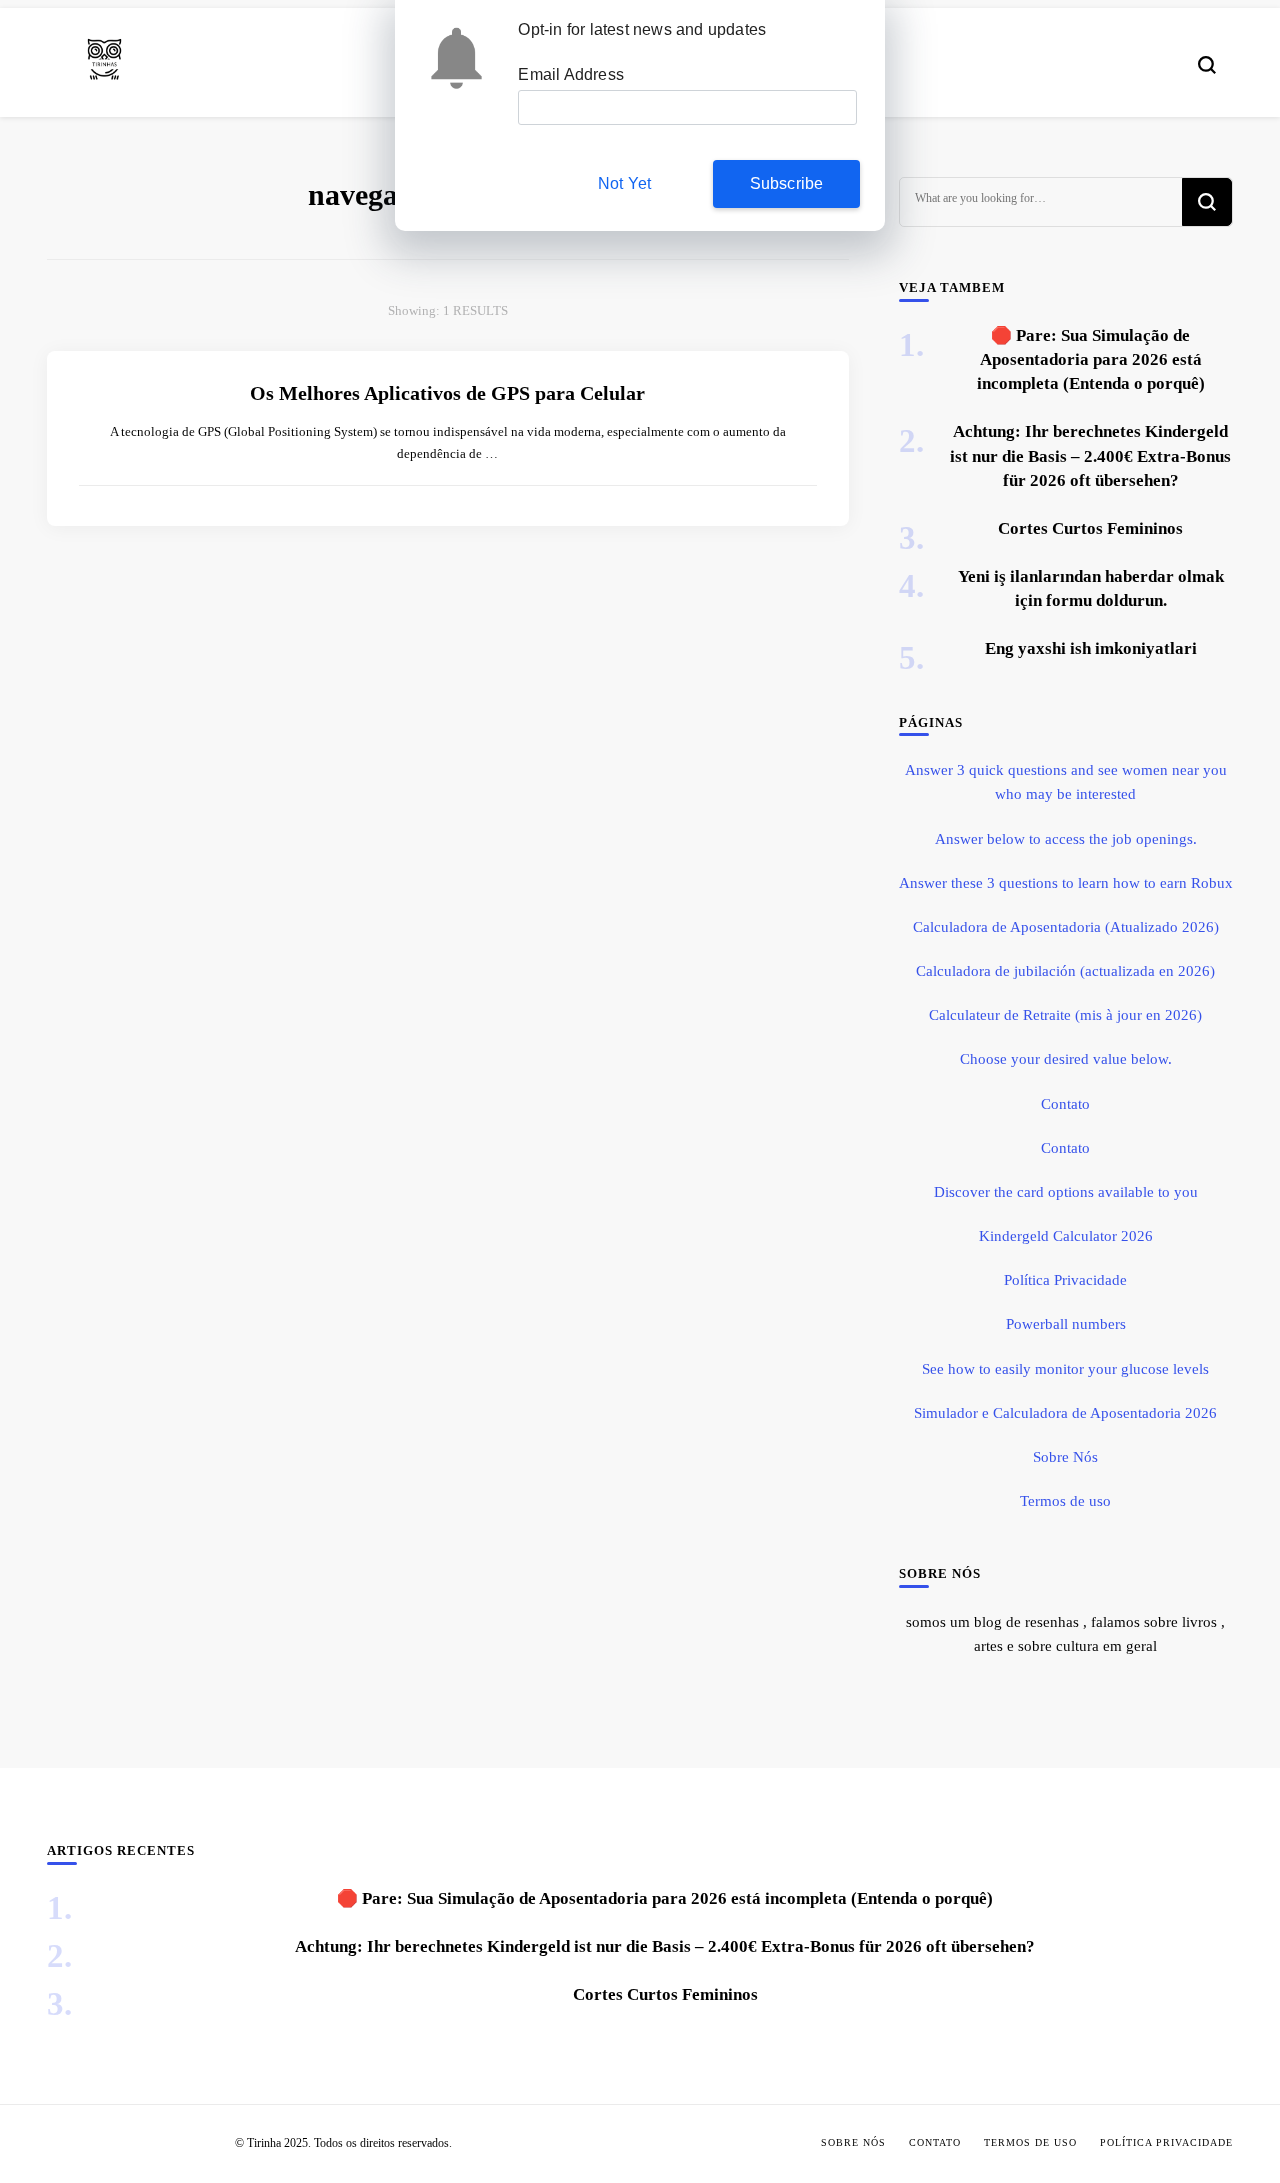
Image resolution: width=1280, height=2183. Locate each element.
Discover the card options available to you (1066, 1192)
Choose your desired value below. (1066, 1059)
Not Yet (624, 183)
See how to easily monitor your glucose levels (1065, 1369)
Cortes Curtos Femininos (1090, 528)
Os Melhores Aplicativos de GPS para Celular (447, 393)
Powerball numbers (1066, 1324)
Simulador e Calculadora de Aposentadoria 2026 (1065, 1413)
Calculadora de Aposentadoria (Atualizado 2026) (1066, 927)
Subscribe (787, 183)
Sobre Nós (1065, 1457)
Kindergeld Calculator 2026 (1066, 1236)
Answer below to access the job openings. (1066, 839)
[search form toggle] (1207, 65)
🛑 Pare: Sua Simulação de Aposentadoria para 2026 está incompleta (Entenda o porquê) (1091, 359)
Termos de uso (1065, 1501)
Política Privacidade (1065, 1280)
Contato (1065, 1104)
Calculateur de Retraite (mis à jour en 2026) (1065, 1015)
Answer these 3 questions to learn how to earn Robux (1066, 883)
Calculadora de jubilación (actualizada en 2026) (1065, 971)
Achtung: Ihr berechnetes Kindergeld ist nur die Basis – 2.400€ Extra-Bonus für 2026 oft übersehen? (1090, 455)
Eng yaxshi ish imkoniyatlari (1091, 648)
